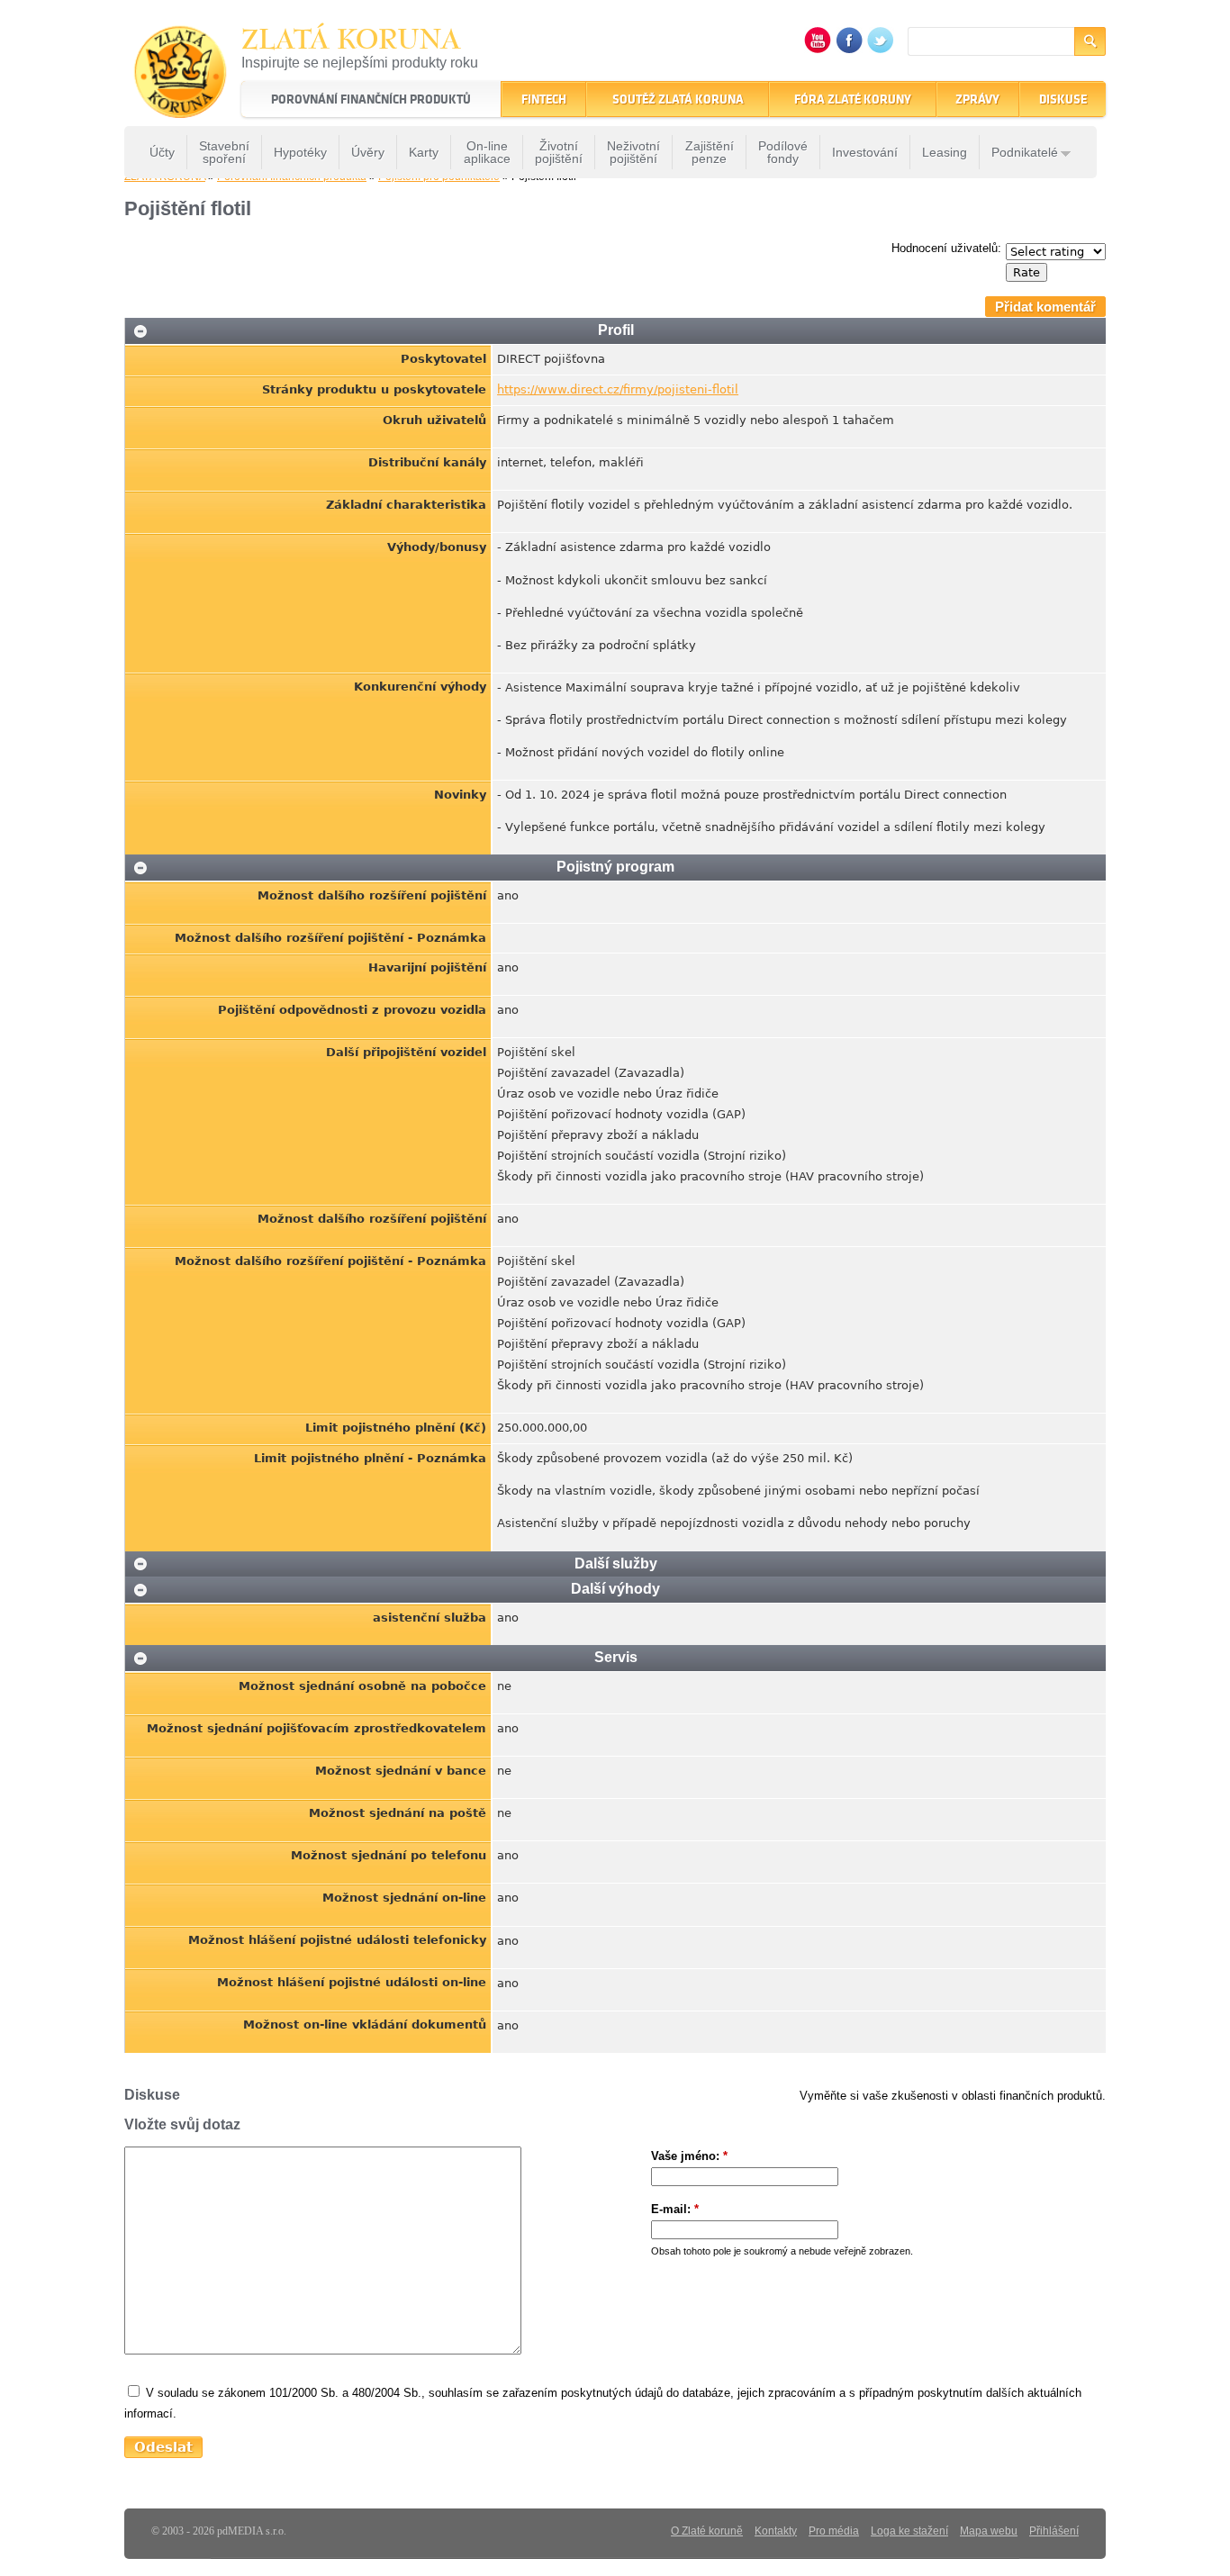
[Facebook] (849, 49)
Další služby (616, 1564)
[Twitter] (881, 49)
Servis (616, 1657)
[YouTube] (818, 49)
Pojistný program (615, 867)
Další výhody (615, 1589)
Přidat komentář (1045, 307)
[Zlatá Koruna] (181, 106)
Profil (616, 330)
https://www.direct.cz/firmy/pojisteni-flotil (618, 389)
